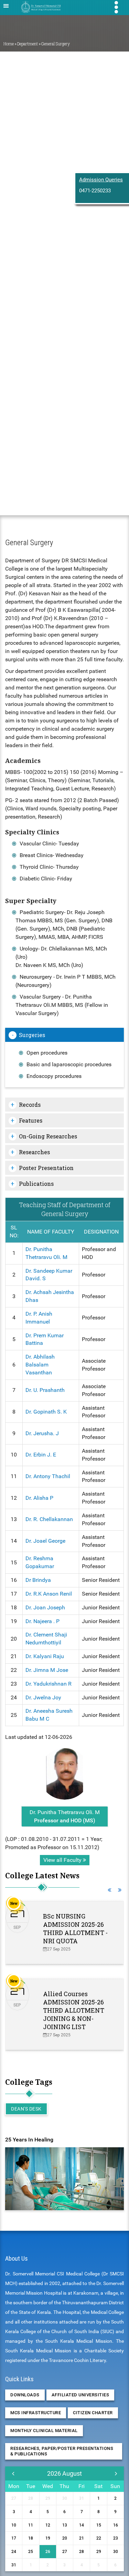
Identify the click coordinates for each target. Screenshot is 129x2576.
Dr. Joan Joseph (45, 1607)
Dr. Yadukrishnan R (49, 1684)
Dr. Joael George (45, 1541)
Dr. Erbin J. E (41, 1455)
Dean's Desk (26, 2109)
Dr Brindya (38, 1580)
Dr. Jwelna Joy (43, 1697)
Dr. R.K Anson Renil (49, 1594)
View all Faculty (63, 1860)
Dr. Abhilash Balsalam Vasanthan (40, 1365)
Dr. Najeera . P (42, 1621)
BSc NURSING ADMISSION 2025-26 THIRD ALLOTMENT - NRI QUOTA (75, 1928)
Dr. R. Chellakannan (49, 1519)
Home (9, 44)
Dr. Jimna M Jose (47, 1670)
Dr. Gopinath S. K (46, 1412)
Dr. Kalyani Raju (45, 1656)
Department (28, 44)
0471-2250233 (95, 191)
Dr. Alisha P (39, 1498)
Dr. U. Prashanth (45, 1390)
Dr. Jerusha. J (42, 1433)
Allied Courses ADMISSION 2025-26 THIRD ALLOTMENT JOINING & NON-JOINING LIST (74, 2010)
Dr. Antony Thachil (48, 1476)
